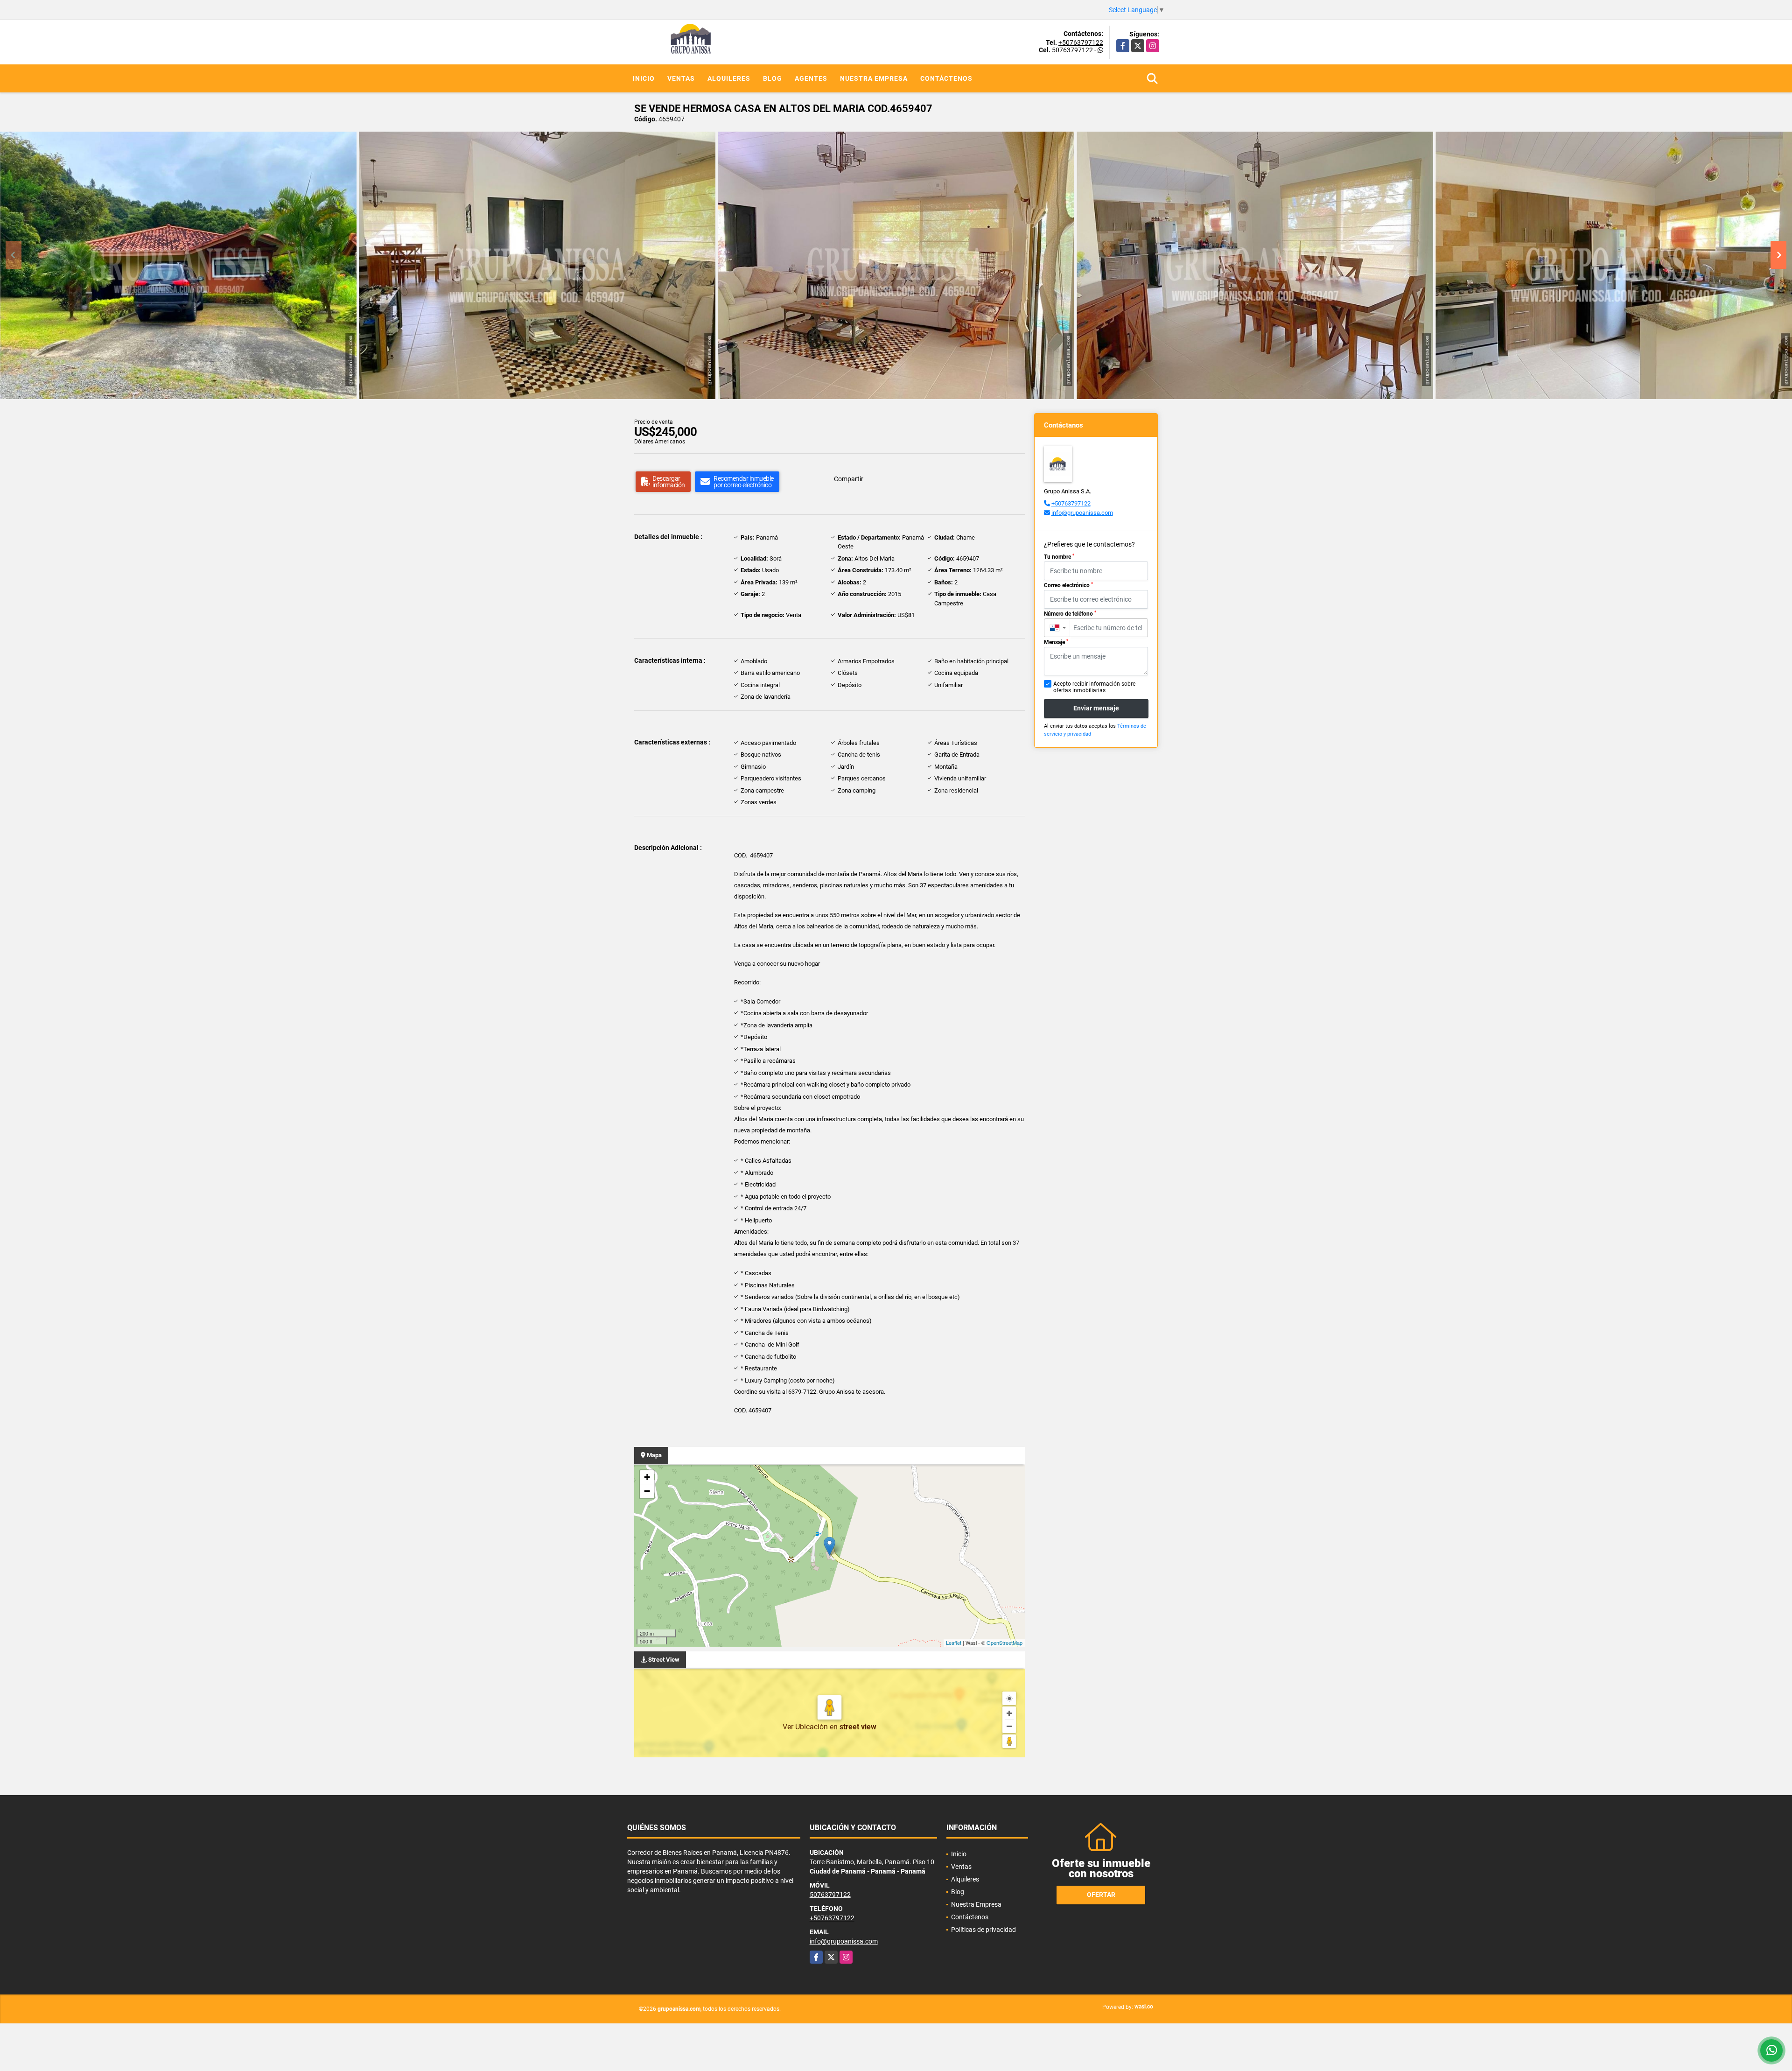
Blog (773, 78)
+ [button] (647, 1477)
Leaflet (954, 1643)
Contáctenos (946, 78)
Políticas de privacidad (983, 1930)
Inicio (644, 78)
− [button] (647, 1491)
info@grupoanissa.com (1082, 513)
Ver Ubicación (806, 1727)
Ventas (681, 78)
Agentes (811, 78)
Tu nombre (1059, 557)
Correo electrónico (1068, 585)
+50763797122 (1081, 42)
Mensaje (1056, 642)
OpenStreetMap (1004, 1643)
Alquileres (729, 78)
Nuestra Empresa (874, 78)
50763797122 (1072, 50)
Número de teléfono (1070, 614)
